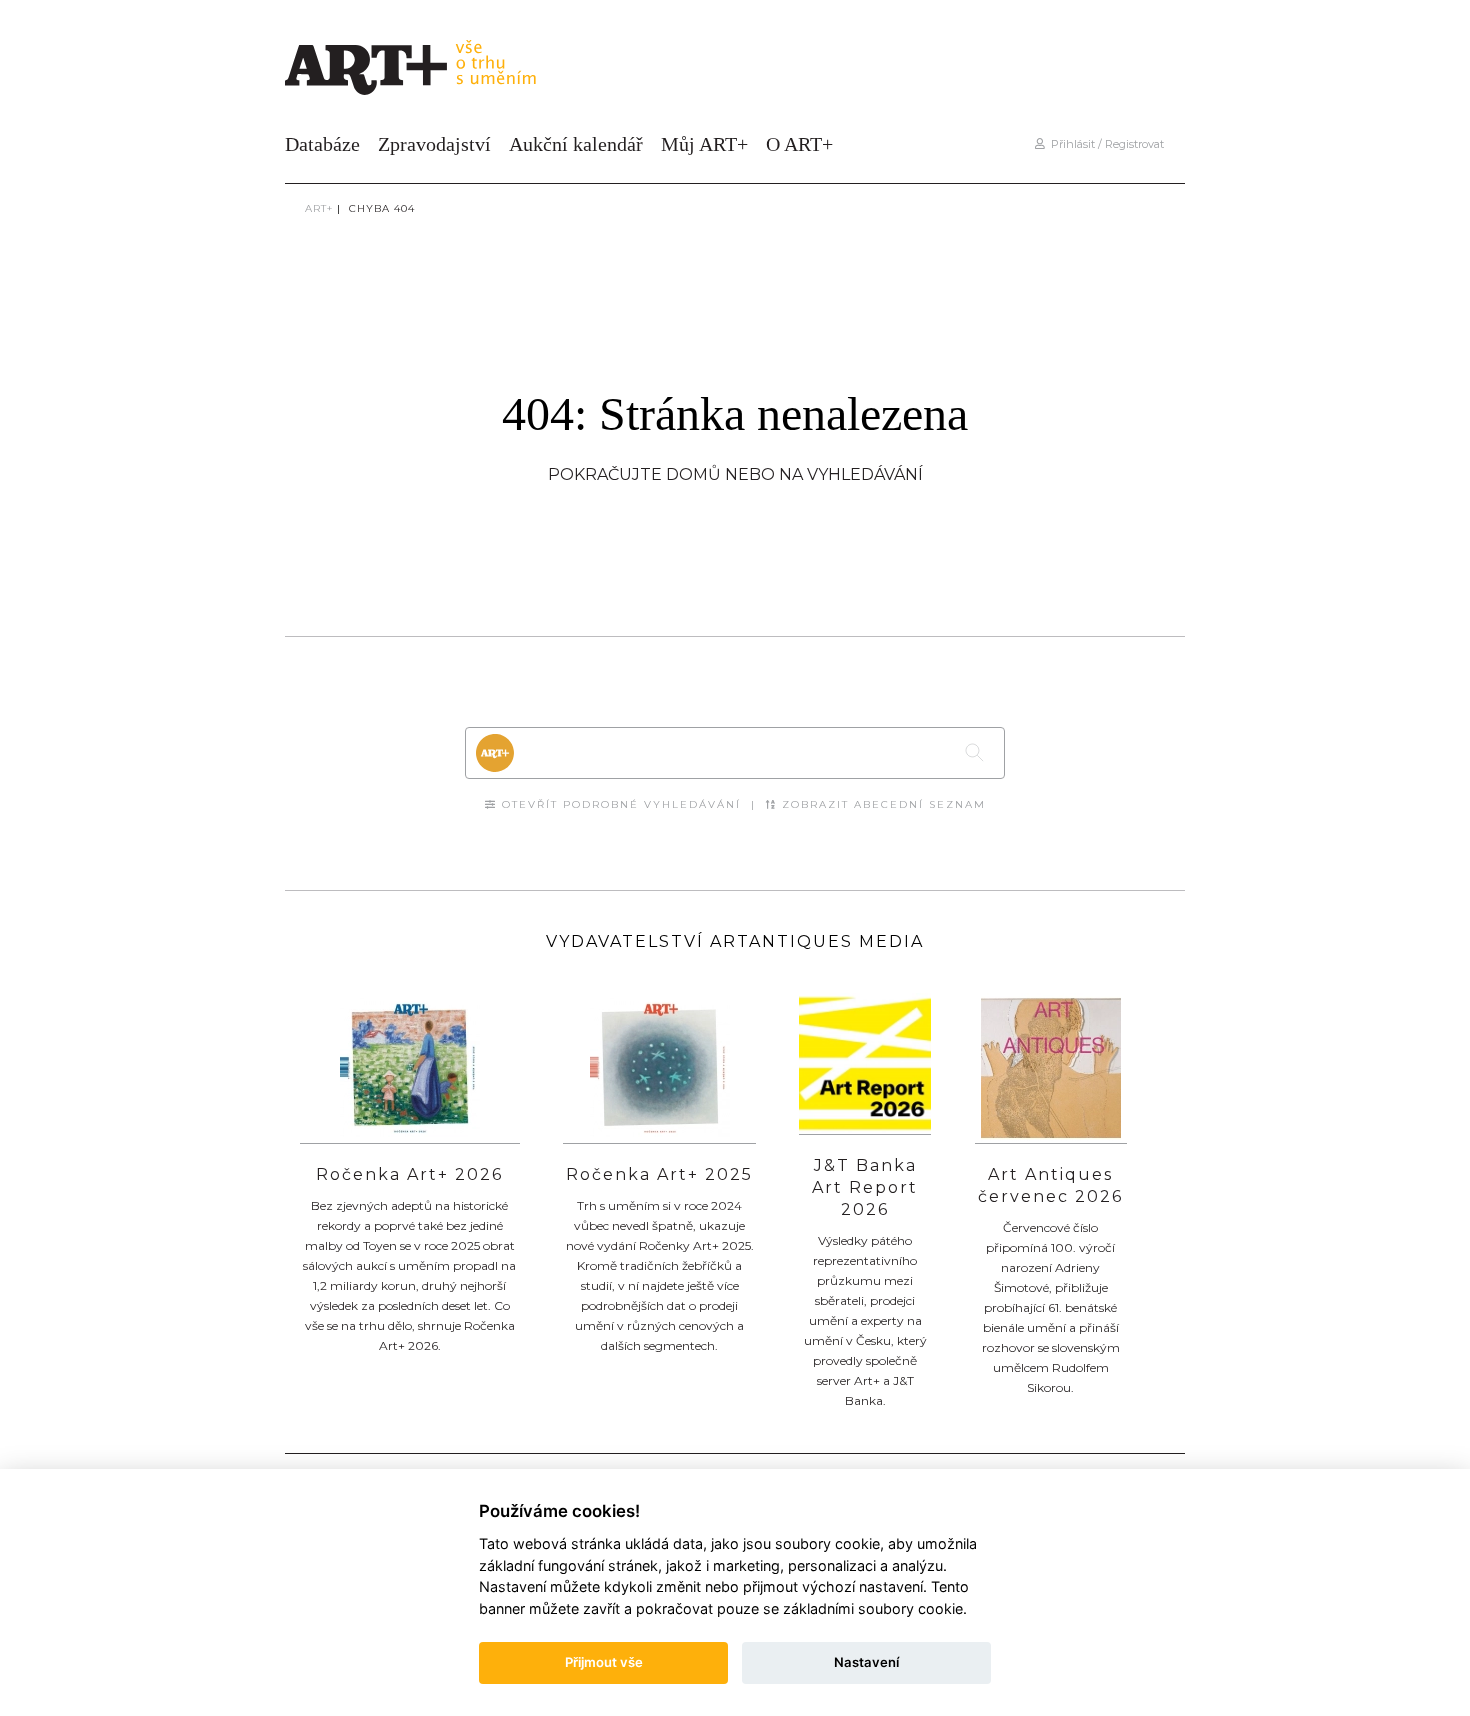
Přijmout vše (604, 1662)
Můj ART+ (704, 144)
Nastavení (866, 1662)
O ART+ (799, 144)
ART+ (319, 208)
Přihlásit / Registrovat (1104, 144)
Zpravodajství (434, 144)
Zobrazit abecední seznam (881, 804)
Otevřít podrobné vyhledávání (619, 804)
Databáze (322, 144)
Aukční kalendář (576, 144)
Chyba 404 (382, 208)
